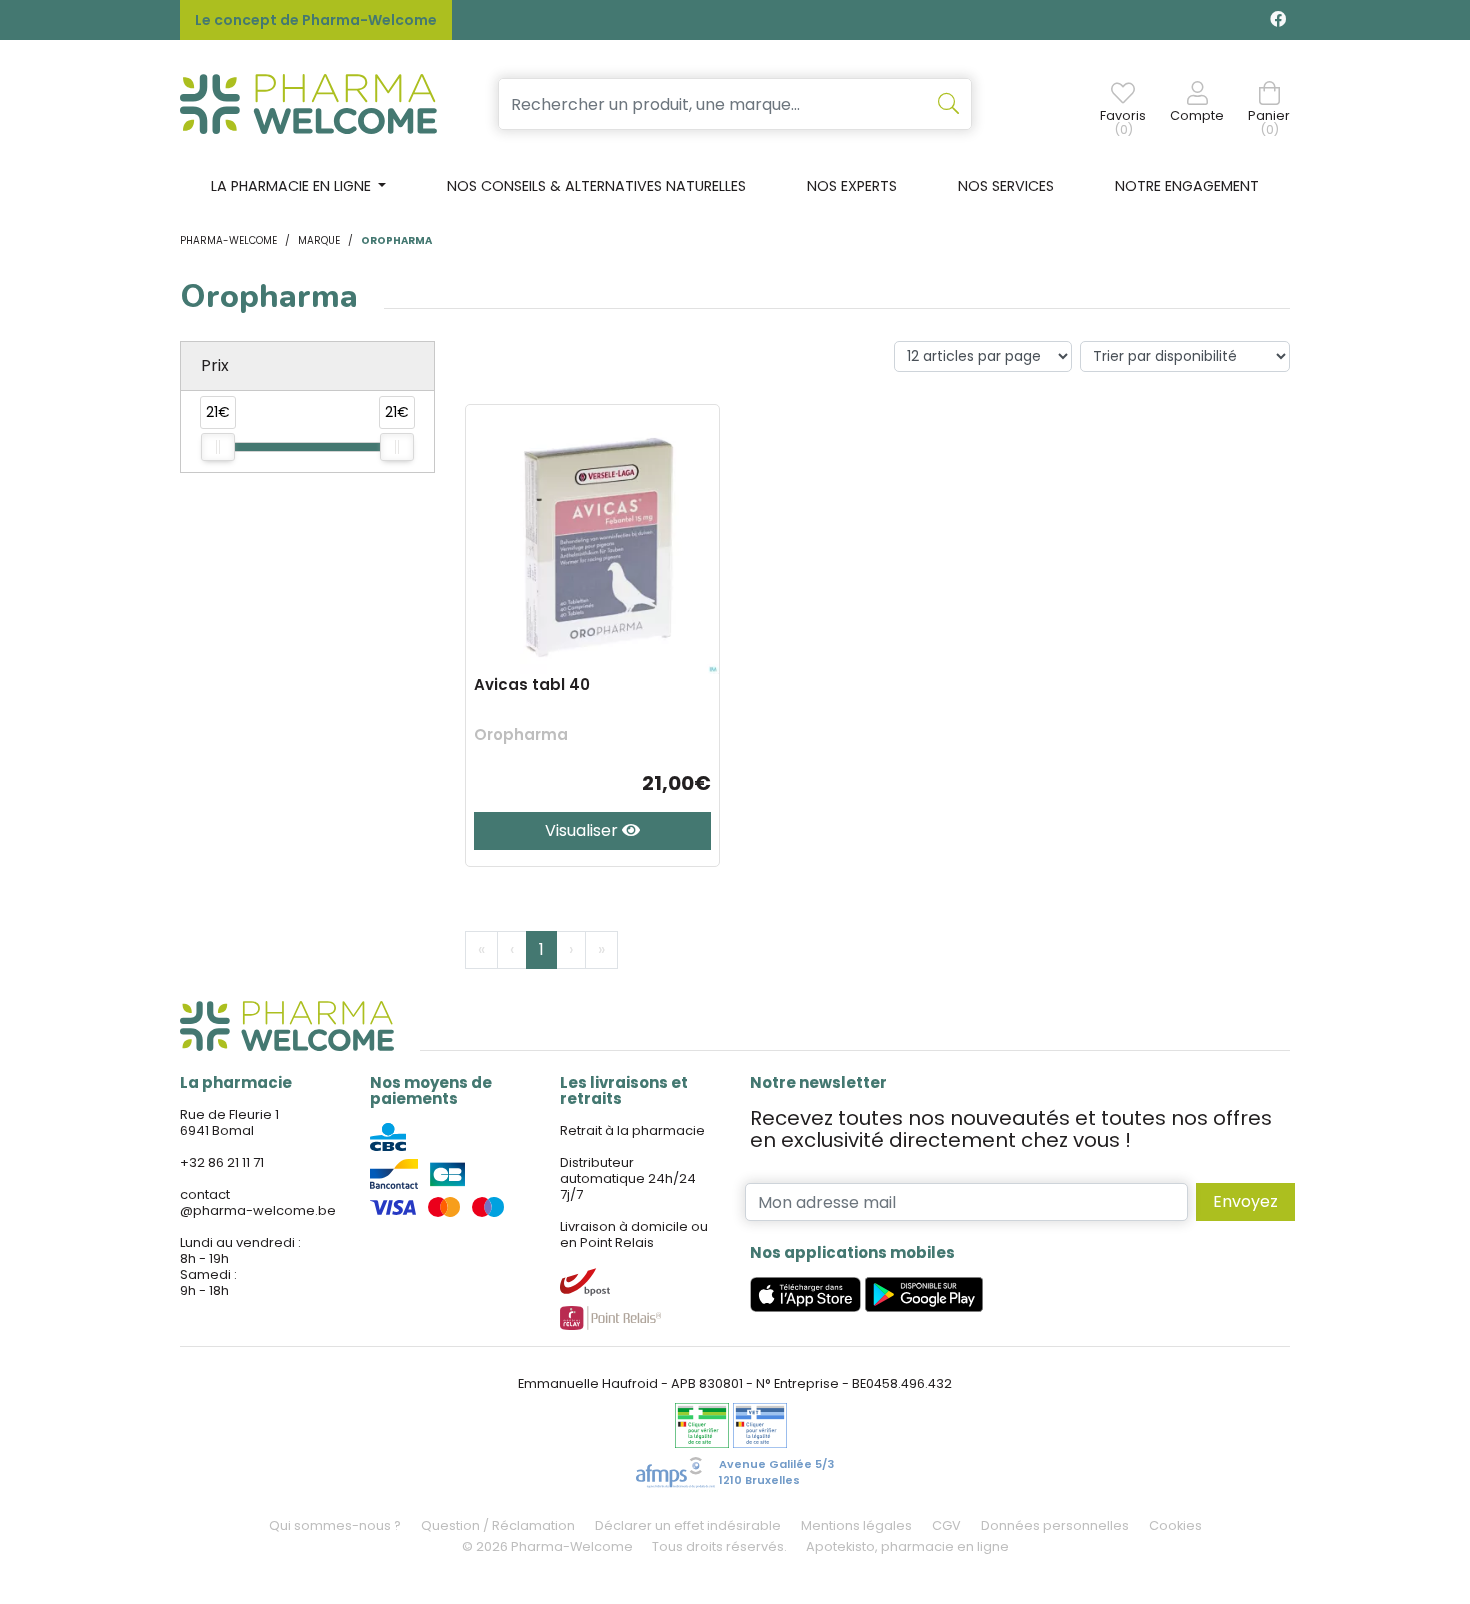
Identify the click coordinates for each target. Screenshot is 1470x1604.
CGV (946, 1525)
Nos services (1006, 186)
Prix (215, 365)
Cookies (1175, 1525)
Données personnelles (1055, 1525)
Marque (319, 240)
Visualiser (583, 830)
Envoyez (1245, 1201)
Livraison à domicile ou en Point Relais (634, 1234)
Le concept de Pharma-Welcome (316, 20)
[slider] (218, 447)
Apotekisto (907, 1546)
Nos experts (852, 186)
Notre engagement (1187, 186)
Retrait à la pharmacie (632, 1130)
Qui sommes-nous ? (335, 1525)
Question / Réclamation (498, 1525)
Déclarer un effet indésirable (688, 1525)
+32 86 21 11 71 (222, 1162)
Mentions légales (856, 1525)
